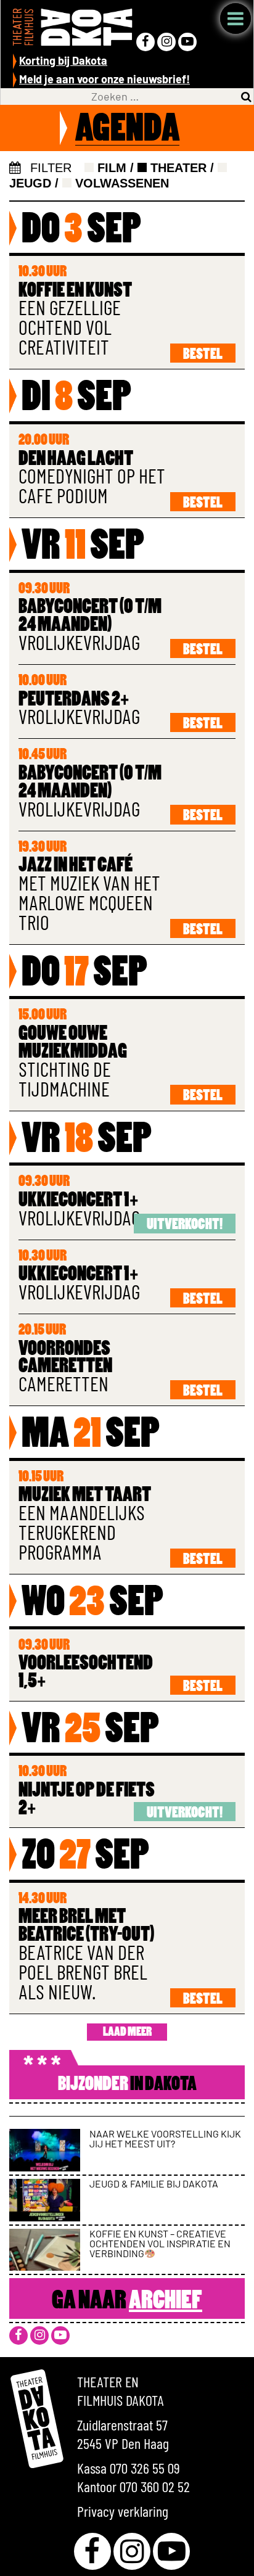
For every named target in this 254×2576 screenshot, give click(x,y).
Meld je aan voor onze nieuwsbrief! (104, 79)
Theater (177, 168)
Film (110, 168)
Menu (236, 19)
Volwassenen (120, 183)
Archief (166, 2302)
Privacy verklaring (123, 2511)
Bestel (203, 355)
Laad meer (127, 2033)
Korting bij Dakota (63, 60)
